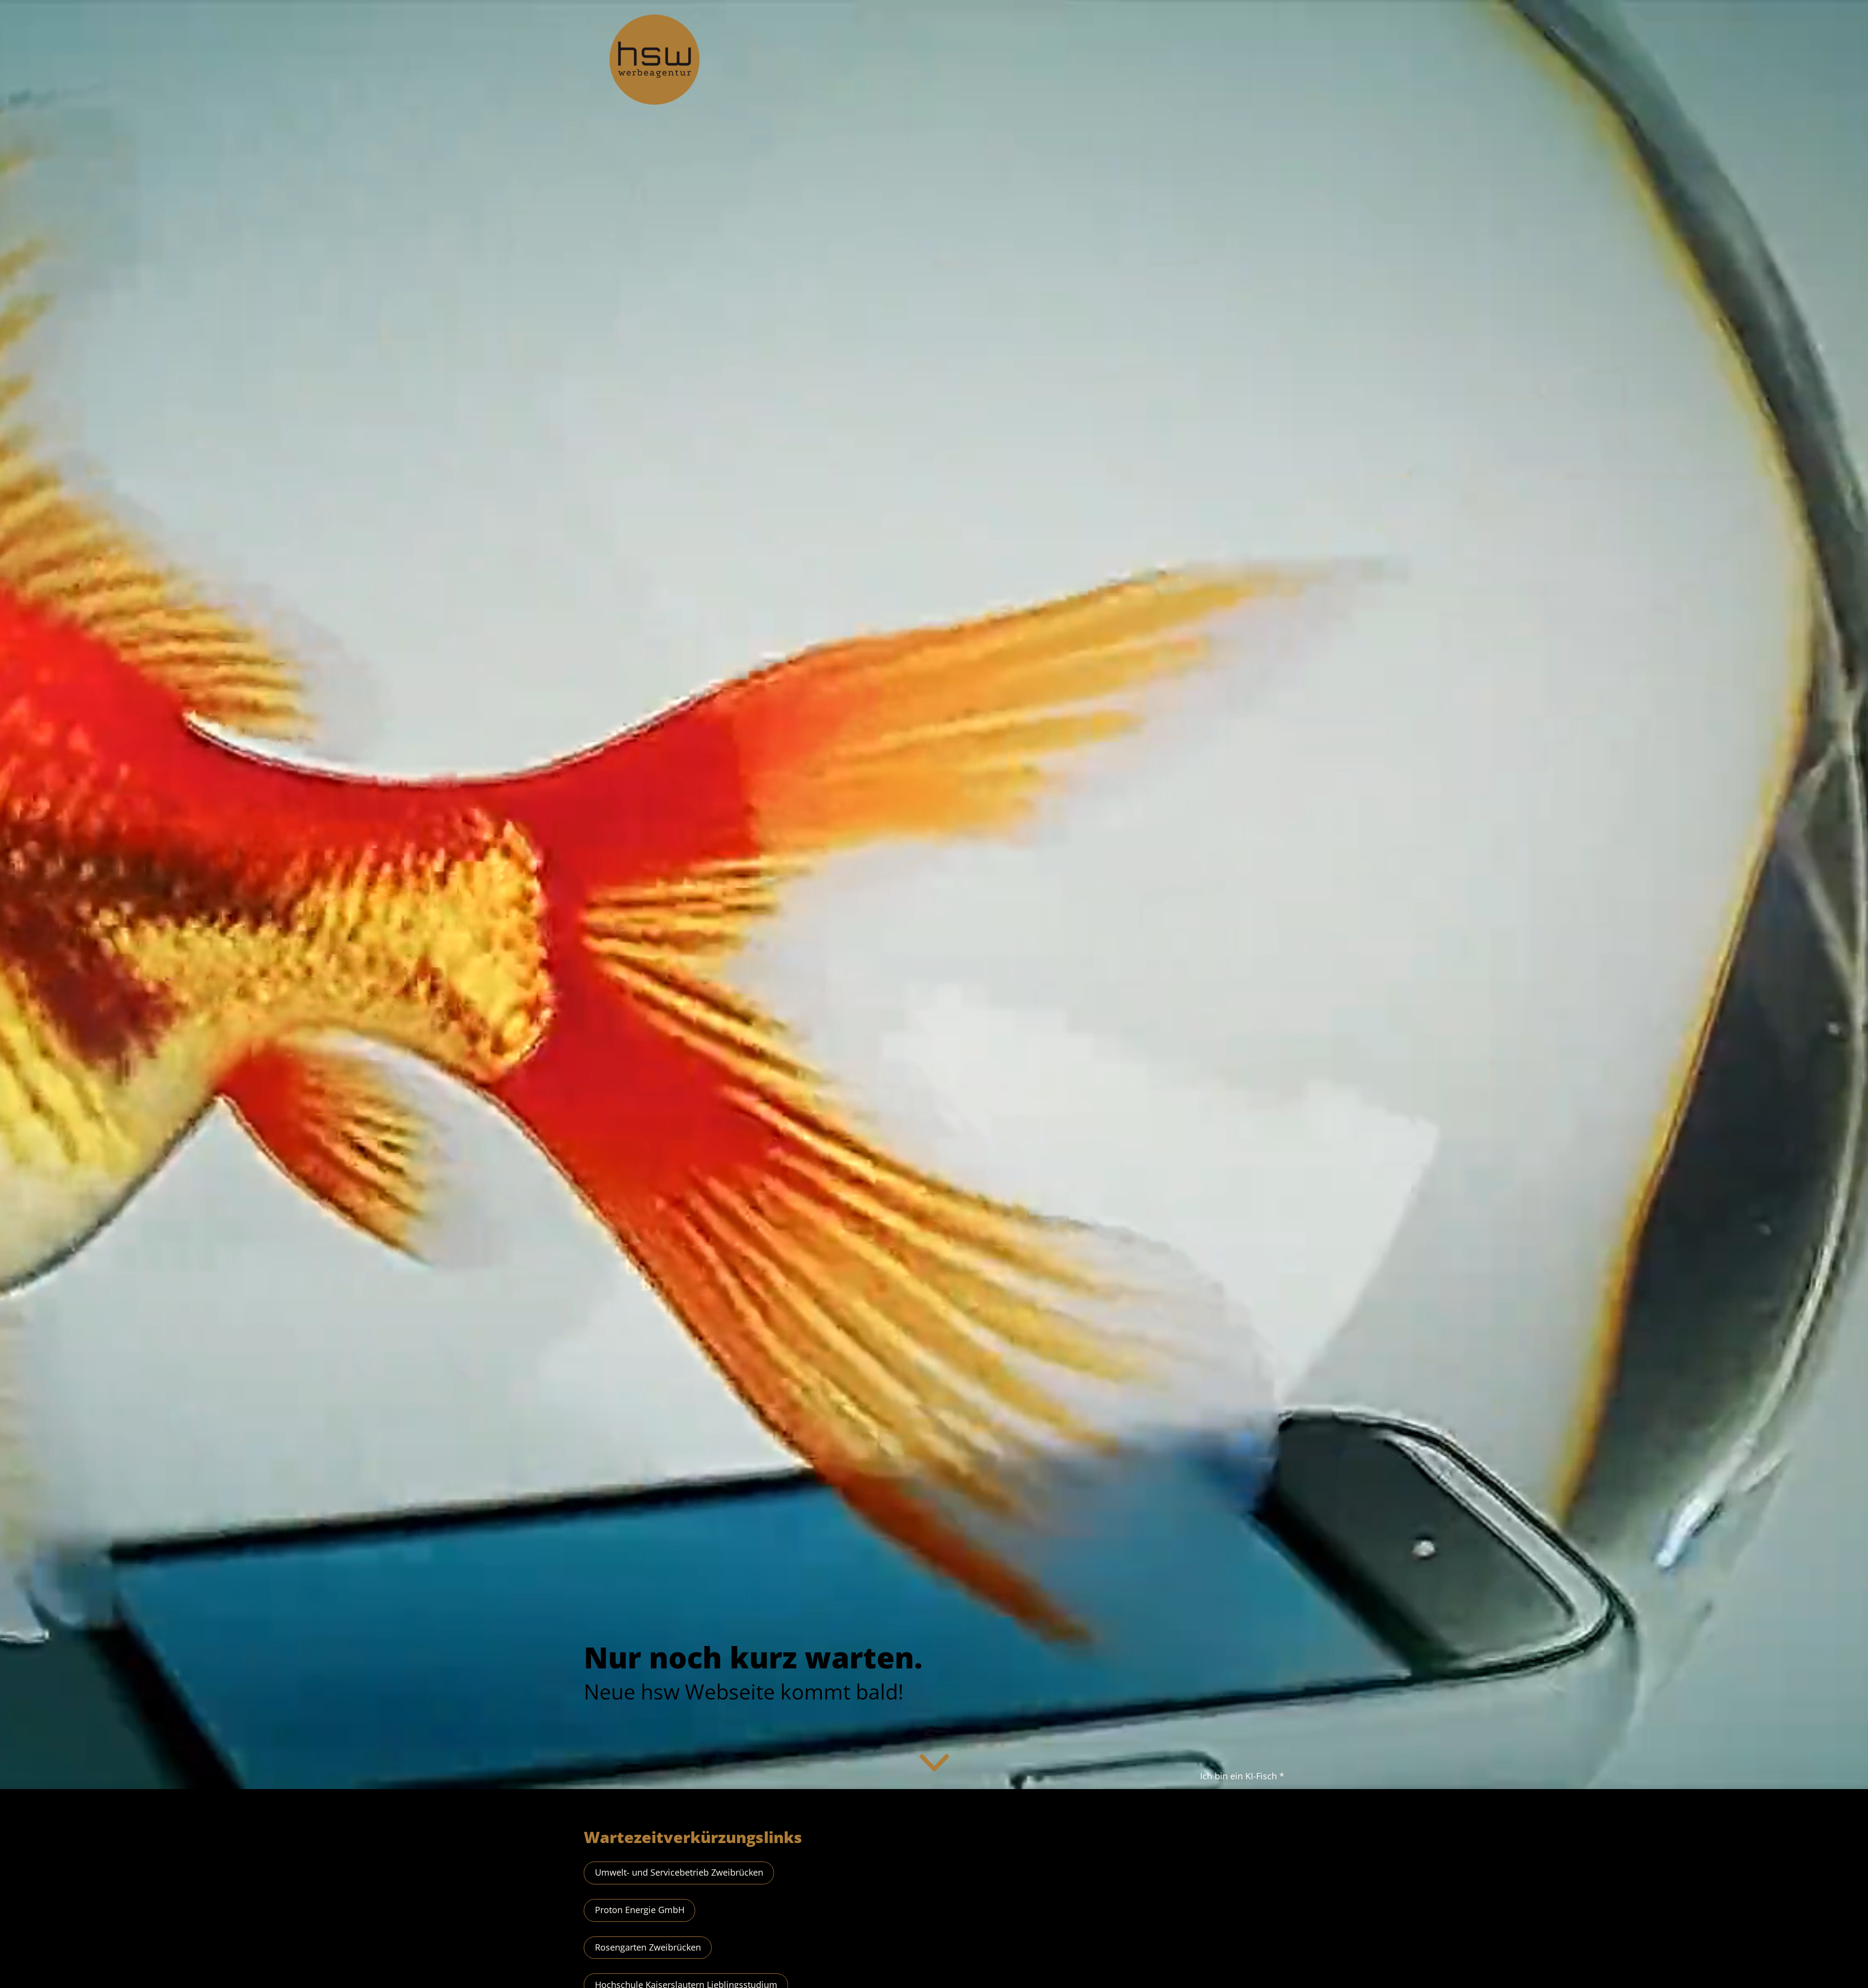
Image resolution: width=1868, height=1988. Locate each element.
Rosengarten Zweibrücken (648, 1947)
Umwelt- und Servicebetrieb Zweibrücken (679, 1872)
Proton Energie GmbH (640, 1910)
